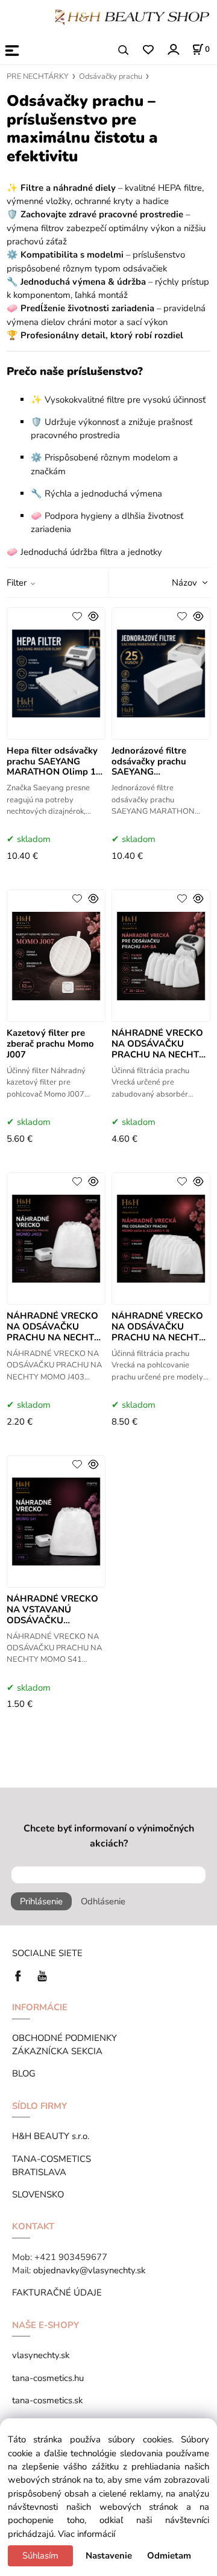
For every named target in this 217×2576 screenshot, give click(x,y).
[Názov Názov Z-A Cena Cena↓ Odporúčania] (174, 581)
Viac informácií (86, 2534)
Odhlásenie (103, 1901)
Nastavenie (109, 2556)
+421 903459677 (71, 2257)
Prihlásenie (41, 1901)
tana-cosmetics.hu (48, 2378)
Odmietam (169, 2556)
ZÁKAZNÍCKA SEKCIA (60, 2051)
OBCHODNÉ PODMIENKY (64, 2038)
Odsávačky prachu (111, 76)
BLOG (24, 2073)
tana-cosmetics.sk (47, 2400)
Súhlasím (40, 2556)
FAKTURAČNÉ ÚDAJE (57, 2293)
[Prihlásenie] (173, 49)
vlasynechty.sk (41, 2355)
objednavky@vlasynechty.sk (89, 2270)
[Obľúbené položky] (148, 50)
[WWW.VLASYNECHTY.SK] (132, 16)
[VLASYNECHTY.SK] (21, 1975)
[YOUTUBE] (42, 1975)
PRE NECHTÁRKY (38, 76)
